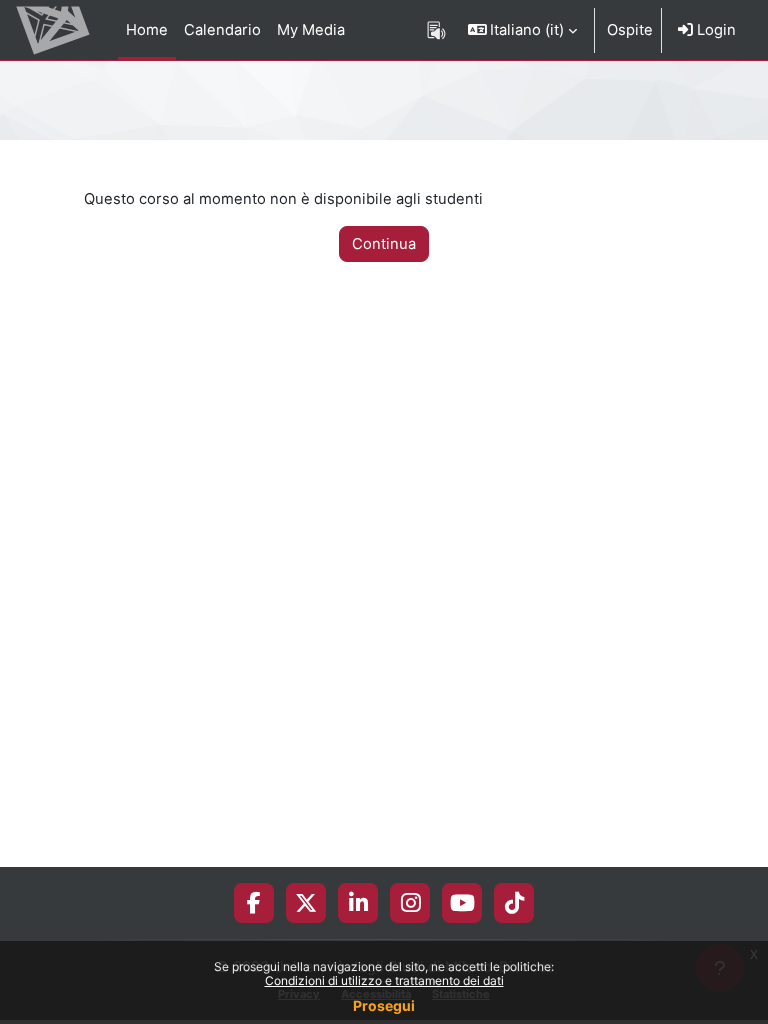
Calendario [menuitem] (222, 30)
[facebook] (254, 903)
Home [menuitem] (147, 30)
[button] (523, 30)
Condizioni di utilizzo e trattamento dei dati (384, 980)
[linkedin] (358, 903)
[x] (306, 903)
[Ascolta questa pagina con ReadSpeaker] (436, 30)
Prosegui (384, 1005)
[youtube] (462, 903)
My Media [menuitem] (311, 30)
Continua (384, 244)
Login (714, 30)
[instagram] (410, 903)
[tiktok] (514, 903)
